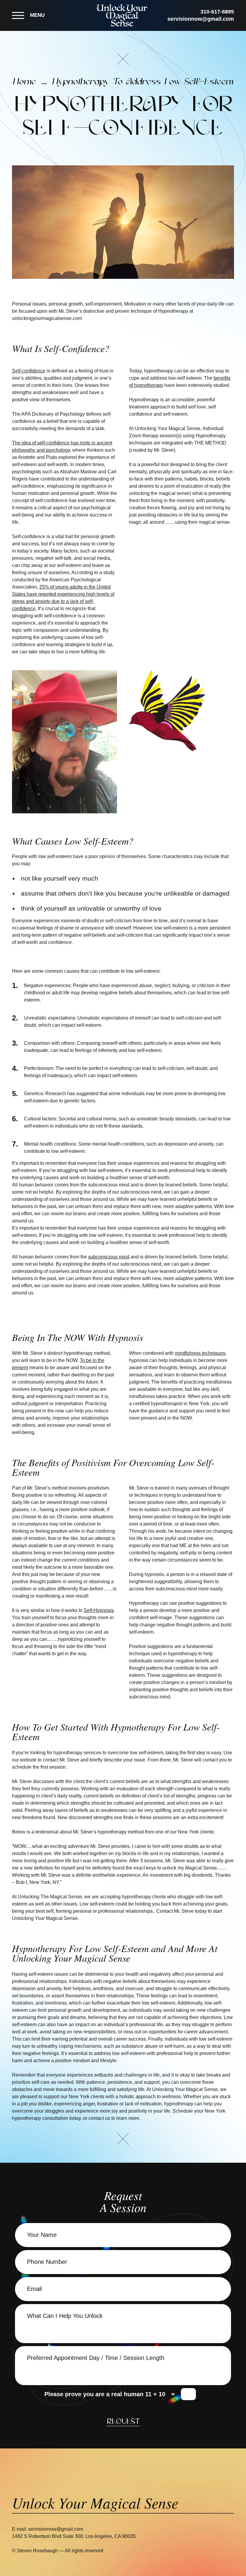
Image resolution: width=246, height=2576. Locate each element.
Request (123, 2422)
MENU (37, 15)
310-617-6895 (217, 12)
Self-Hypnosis (99, 1610)
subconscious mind (109, 1257)
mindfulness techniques (200, 1353)
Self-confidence (29, 371)
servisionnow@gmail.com (201, 19)
